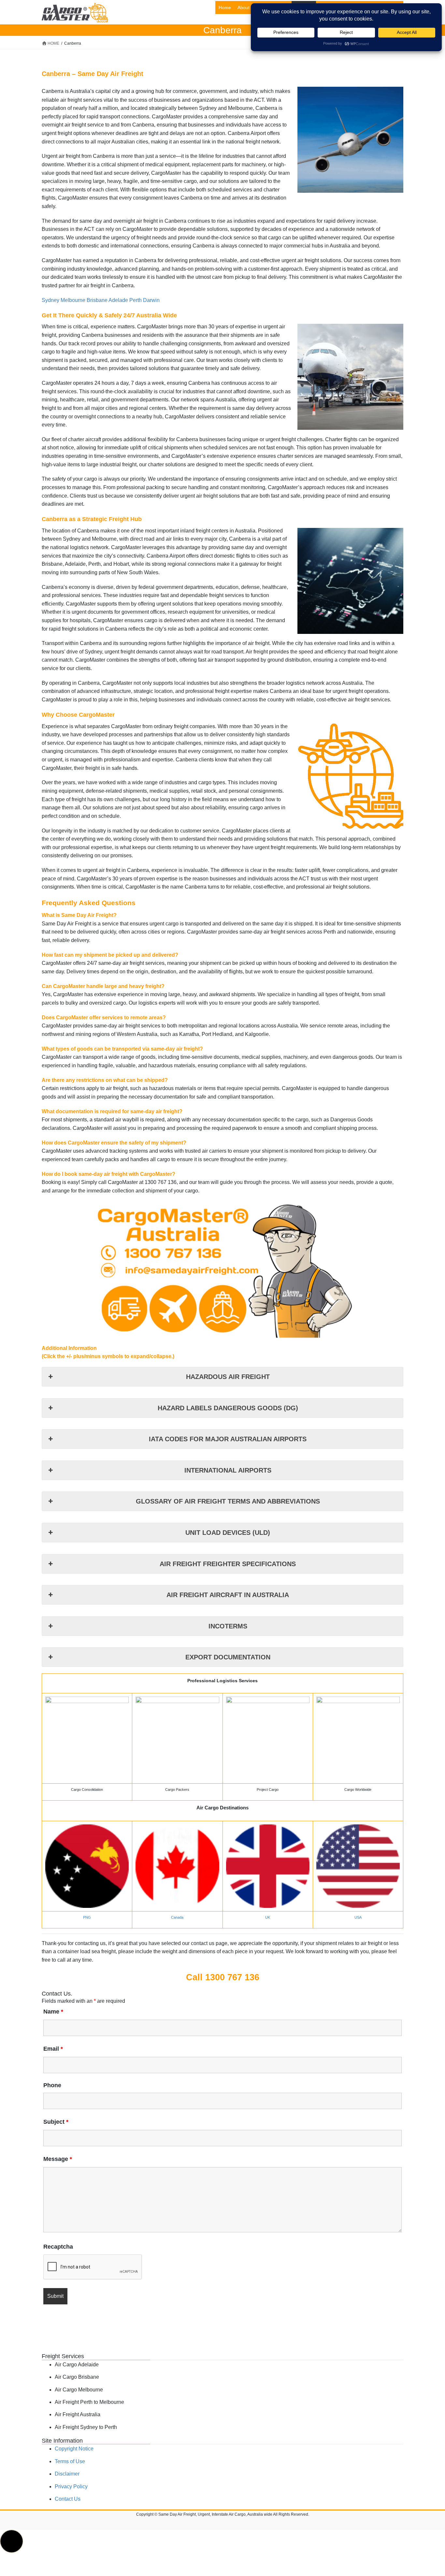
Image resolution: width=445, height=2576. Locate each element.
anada (179, 1917)
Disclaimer (67, 2474)
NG (88, 1917)
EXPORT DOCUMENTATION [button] (228, 1657)
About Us (247, 7)
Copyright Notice (74, 2449)
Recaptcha (58, 2247)
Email (53, 2049)
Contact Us (68, 2499)
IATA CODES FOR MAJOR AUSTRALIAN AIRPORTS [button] (228, 1439)
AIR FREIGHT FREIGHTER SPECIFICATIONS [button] (228, 1564)
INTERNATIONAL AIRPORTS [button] (228, 1470)
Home (225, 7)
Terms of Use (70, 2461)
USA (358, 1917)
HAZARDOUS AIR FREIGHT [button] (228, 1377)
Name (53, 2012)
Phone (52, 2085)
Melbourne (73, 300)
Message (58, 2159)
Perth (136, 300)
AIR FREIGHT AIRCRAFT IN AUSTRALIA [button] (228, 1595)
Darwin (151, 300)
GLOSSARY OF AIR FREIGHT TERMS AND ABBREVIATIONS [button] (228, 1501)
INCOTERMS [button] (228, 1626)
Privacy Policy (71, 2486)
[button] (12, 2541)
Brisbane (97, 300)
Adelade (118, 300)
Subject (56, 2122)
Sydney (50, 300)
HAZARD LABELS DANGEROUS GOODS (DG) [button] (228, 1408)
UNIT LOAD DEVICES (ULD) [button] (228, 1533)
